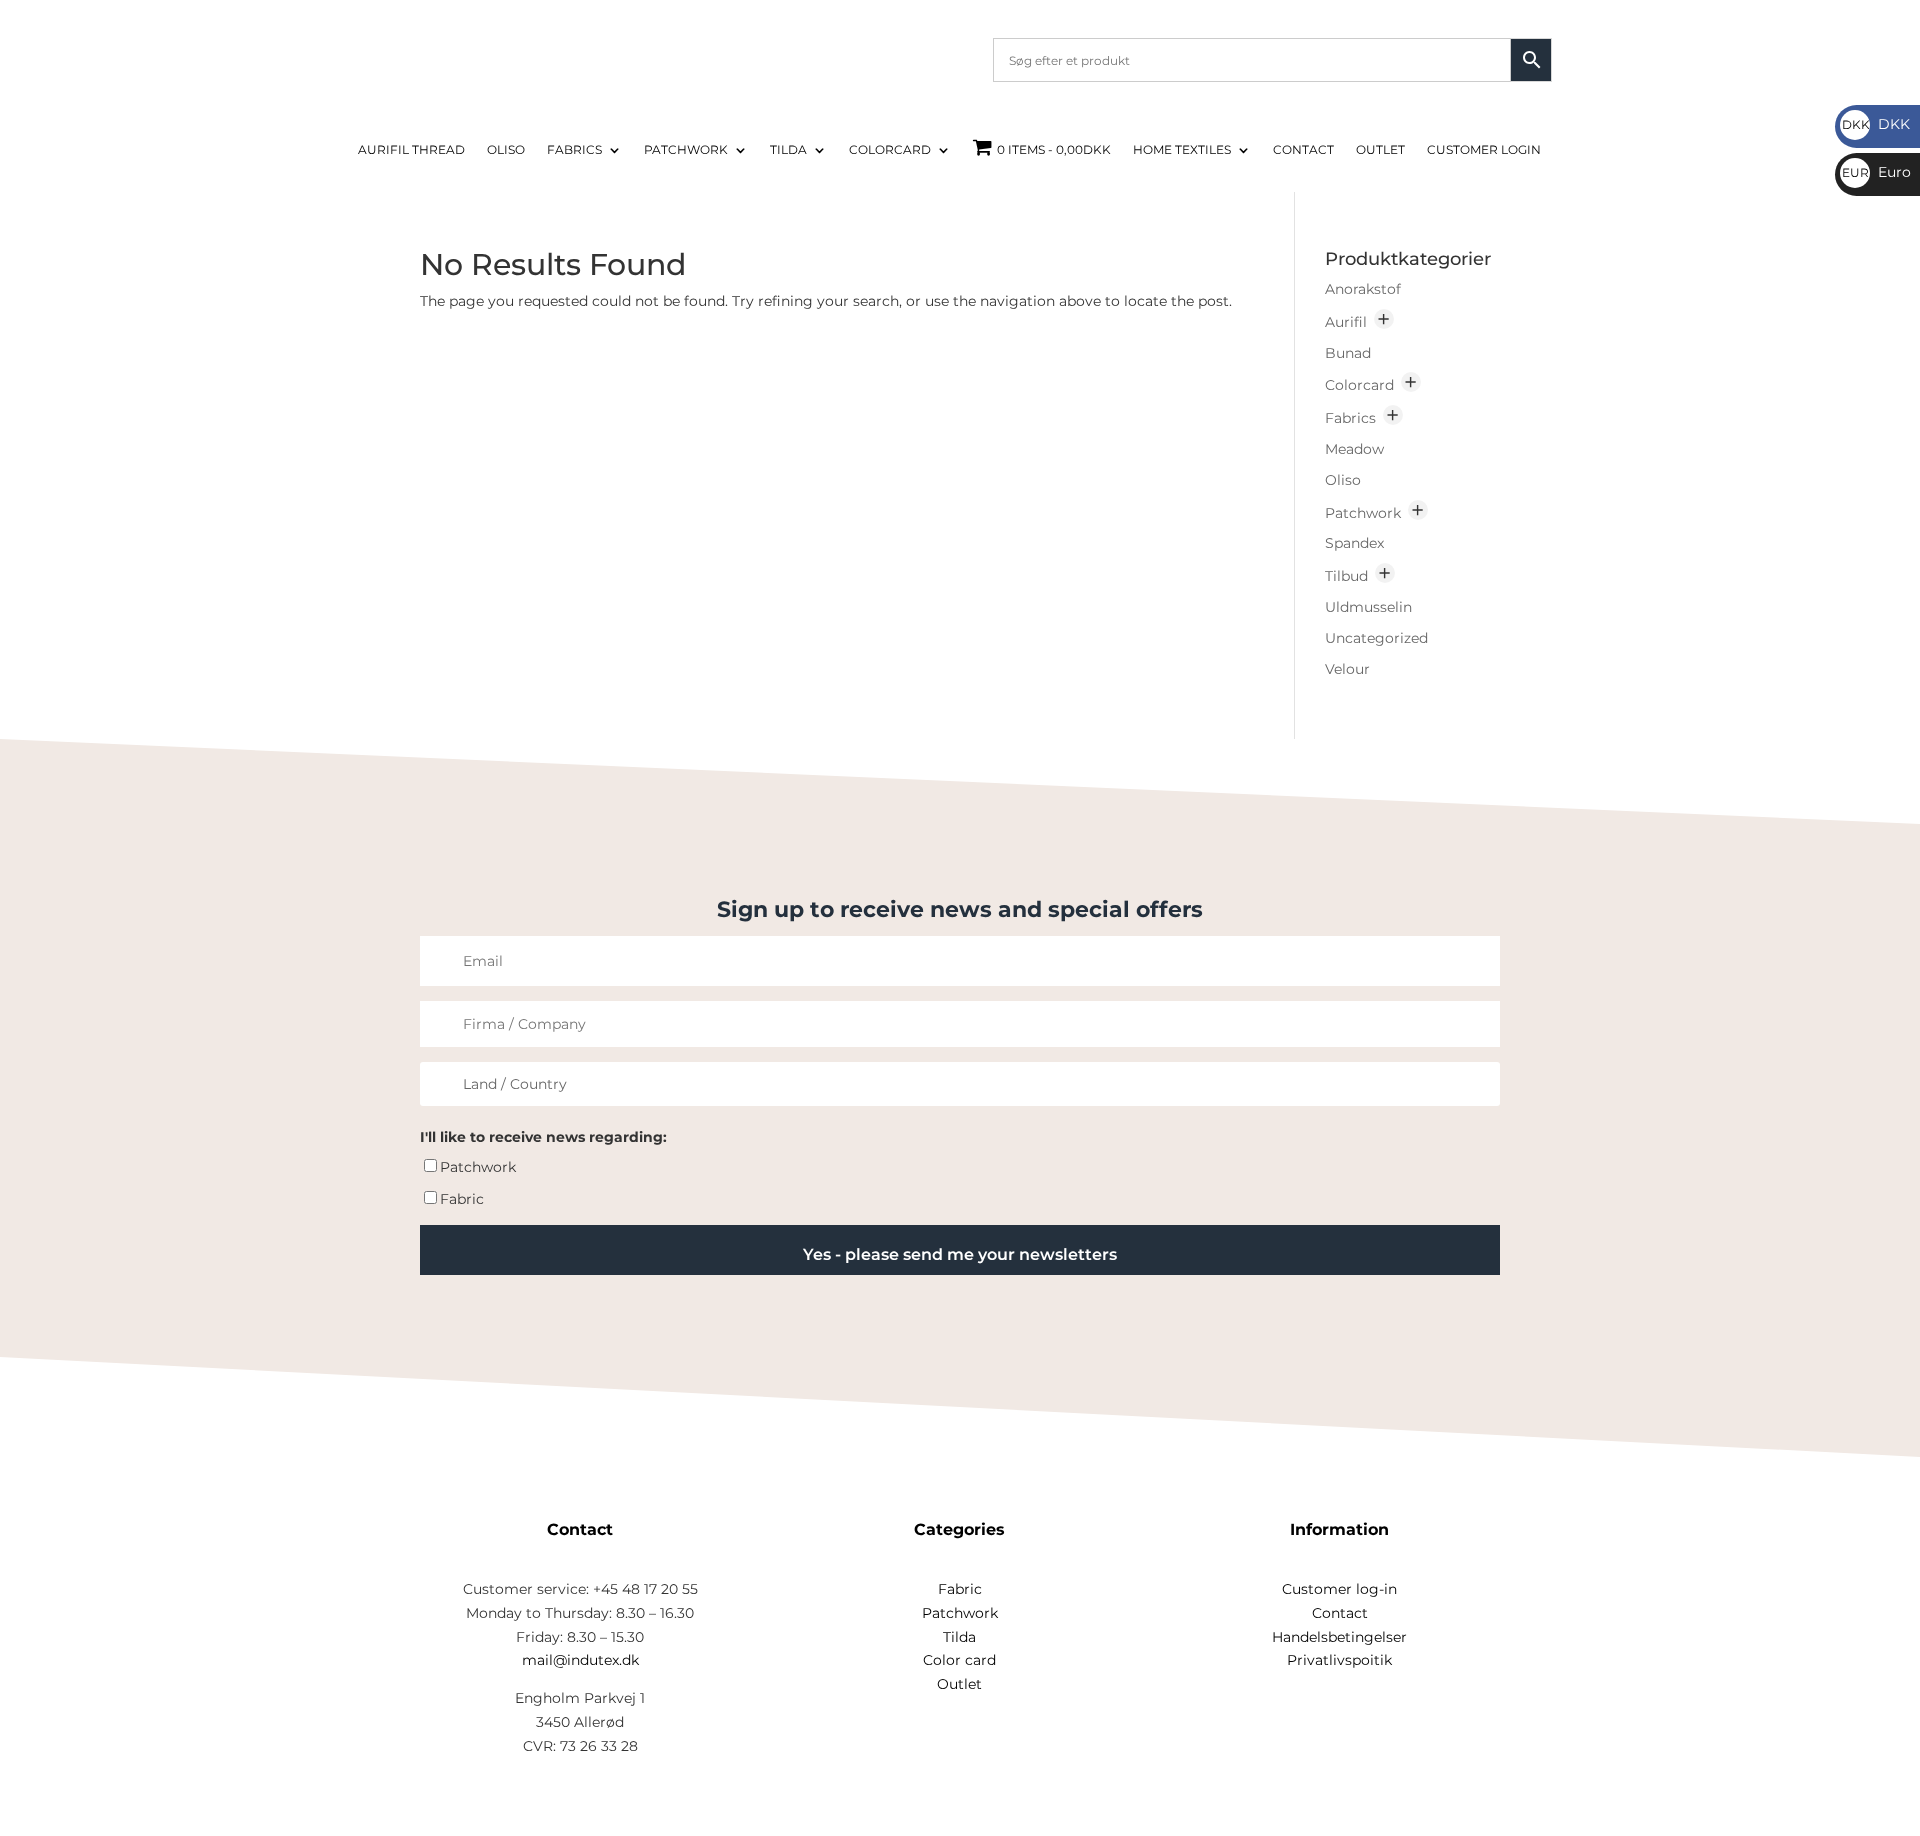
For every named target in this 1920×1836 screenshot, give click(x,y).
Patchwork (686, 150)
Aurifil (1346, 322)
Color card (959, 1660)
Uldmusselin (1368, 607)
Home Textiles (1182, 150)
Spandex (1354, 543)
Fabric (462, 1199)
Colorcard (890, 150)
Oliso (506, 150)
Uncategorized (1376, 638)
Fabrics (574, 150)
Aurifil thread (411, 150)
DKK (1876, 124)
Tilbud (1346, 576)
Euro (1876, 172)
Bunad (1348, 353)
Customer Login (1484, 150)
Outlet (1380, 150)
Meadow (1354, 449)
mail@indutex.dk (580, 1660)
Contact (1303, 150)
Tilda (788, 150)
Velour (1347, 669)
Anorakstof (1363, 289)
